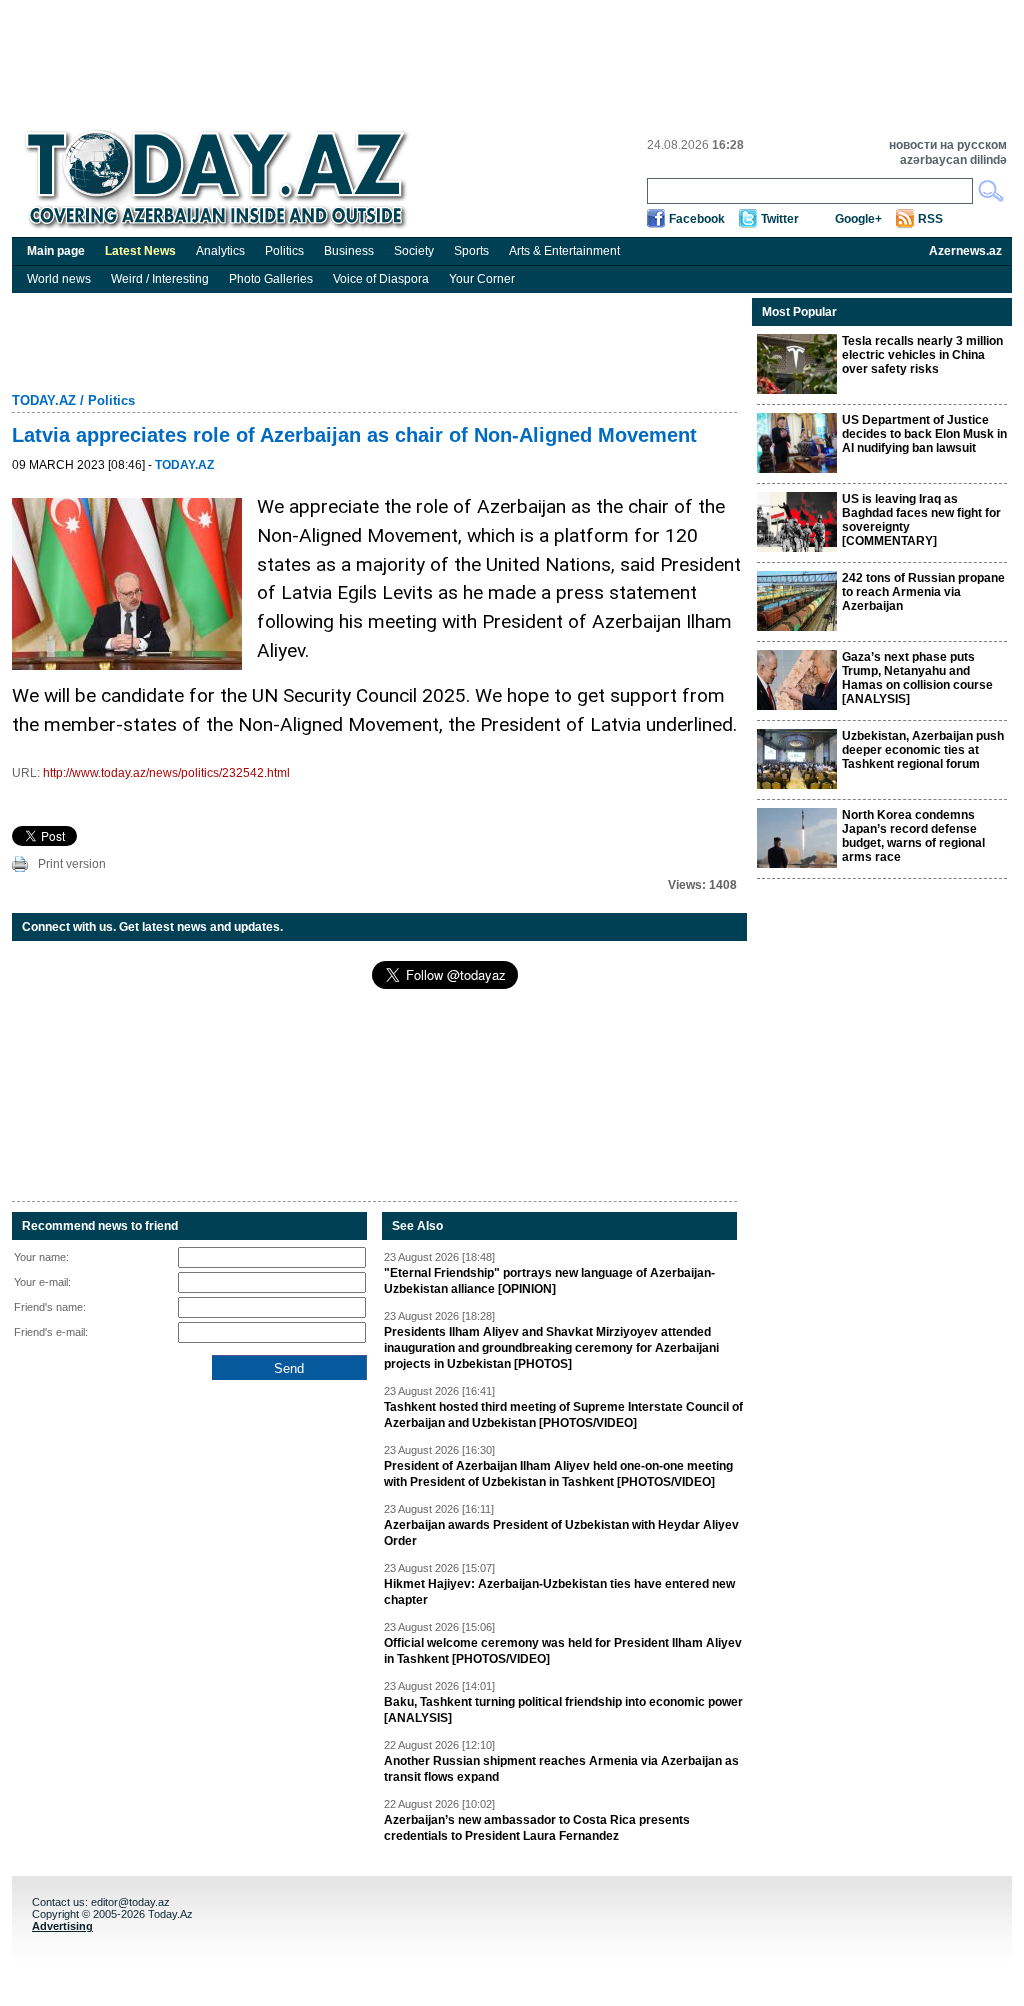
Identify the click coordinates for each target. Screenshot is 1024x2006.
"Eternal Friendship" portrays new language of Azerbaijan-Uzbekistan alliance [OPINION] (549, 1281)
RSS (930, 219)
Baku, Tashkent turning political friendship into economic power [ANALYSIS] (563, 1710)
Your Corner (482, 279)
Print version (72, 864)
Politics (284, 251)
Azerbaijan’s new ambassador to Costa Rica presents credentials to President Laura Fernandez (537, 1828)
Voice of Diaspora (381, 279)
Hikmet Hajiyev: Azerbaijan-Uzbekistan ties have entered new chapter (559, 1592)
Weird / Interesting (160, 279)
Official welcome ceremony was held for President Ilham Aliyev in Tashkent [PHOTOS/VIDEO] (563, 1651)
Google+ (858, 219)
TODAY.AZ (44, 400)
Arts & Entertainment (564, 251)
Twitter (780, 219)
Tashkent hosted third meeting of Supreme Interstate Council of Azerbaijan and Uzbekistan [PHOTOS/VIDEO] (563, 1415)
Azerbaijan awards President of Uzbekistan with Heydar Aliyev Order (561, 1533)
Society (414, 251)
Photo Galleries (271, 279)
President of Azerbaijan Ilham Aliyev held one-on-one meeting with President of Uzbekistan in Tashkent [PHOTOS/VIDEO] (558, 1474)
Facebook (697, 219)
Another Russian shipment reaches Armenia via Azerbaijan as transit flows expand (561, 1769)
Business (349, 251)
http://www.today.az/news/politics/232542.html (166, 773)
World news (59, 279)
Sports (471, 251)
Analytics (220, 251)
